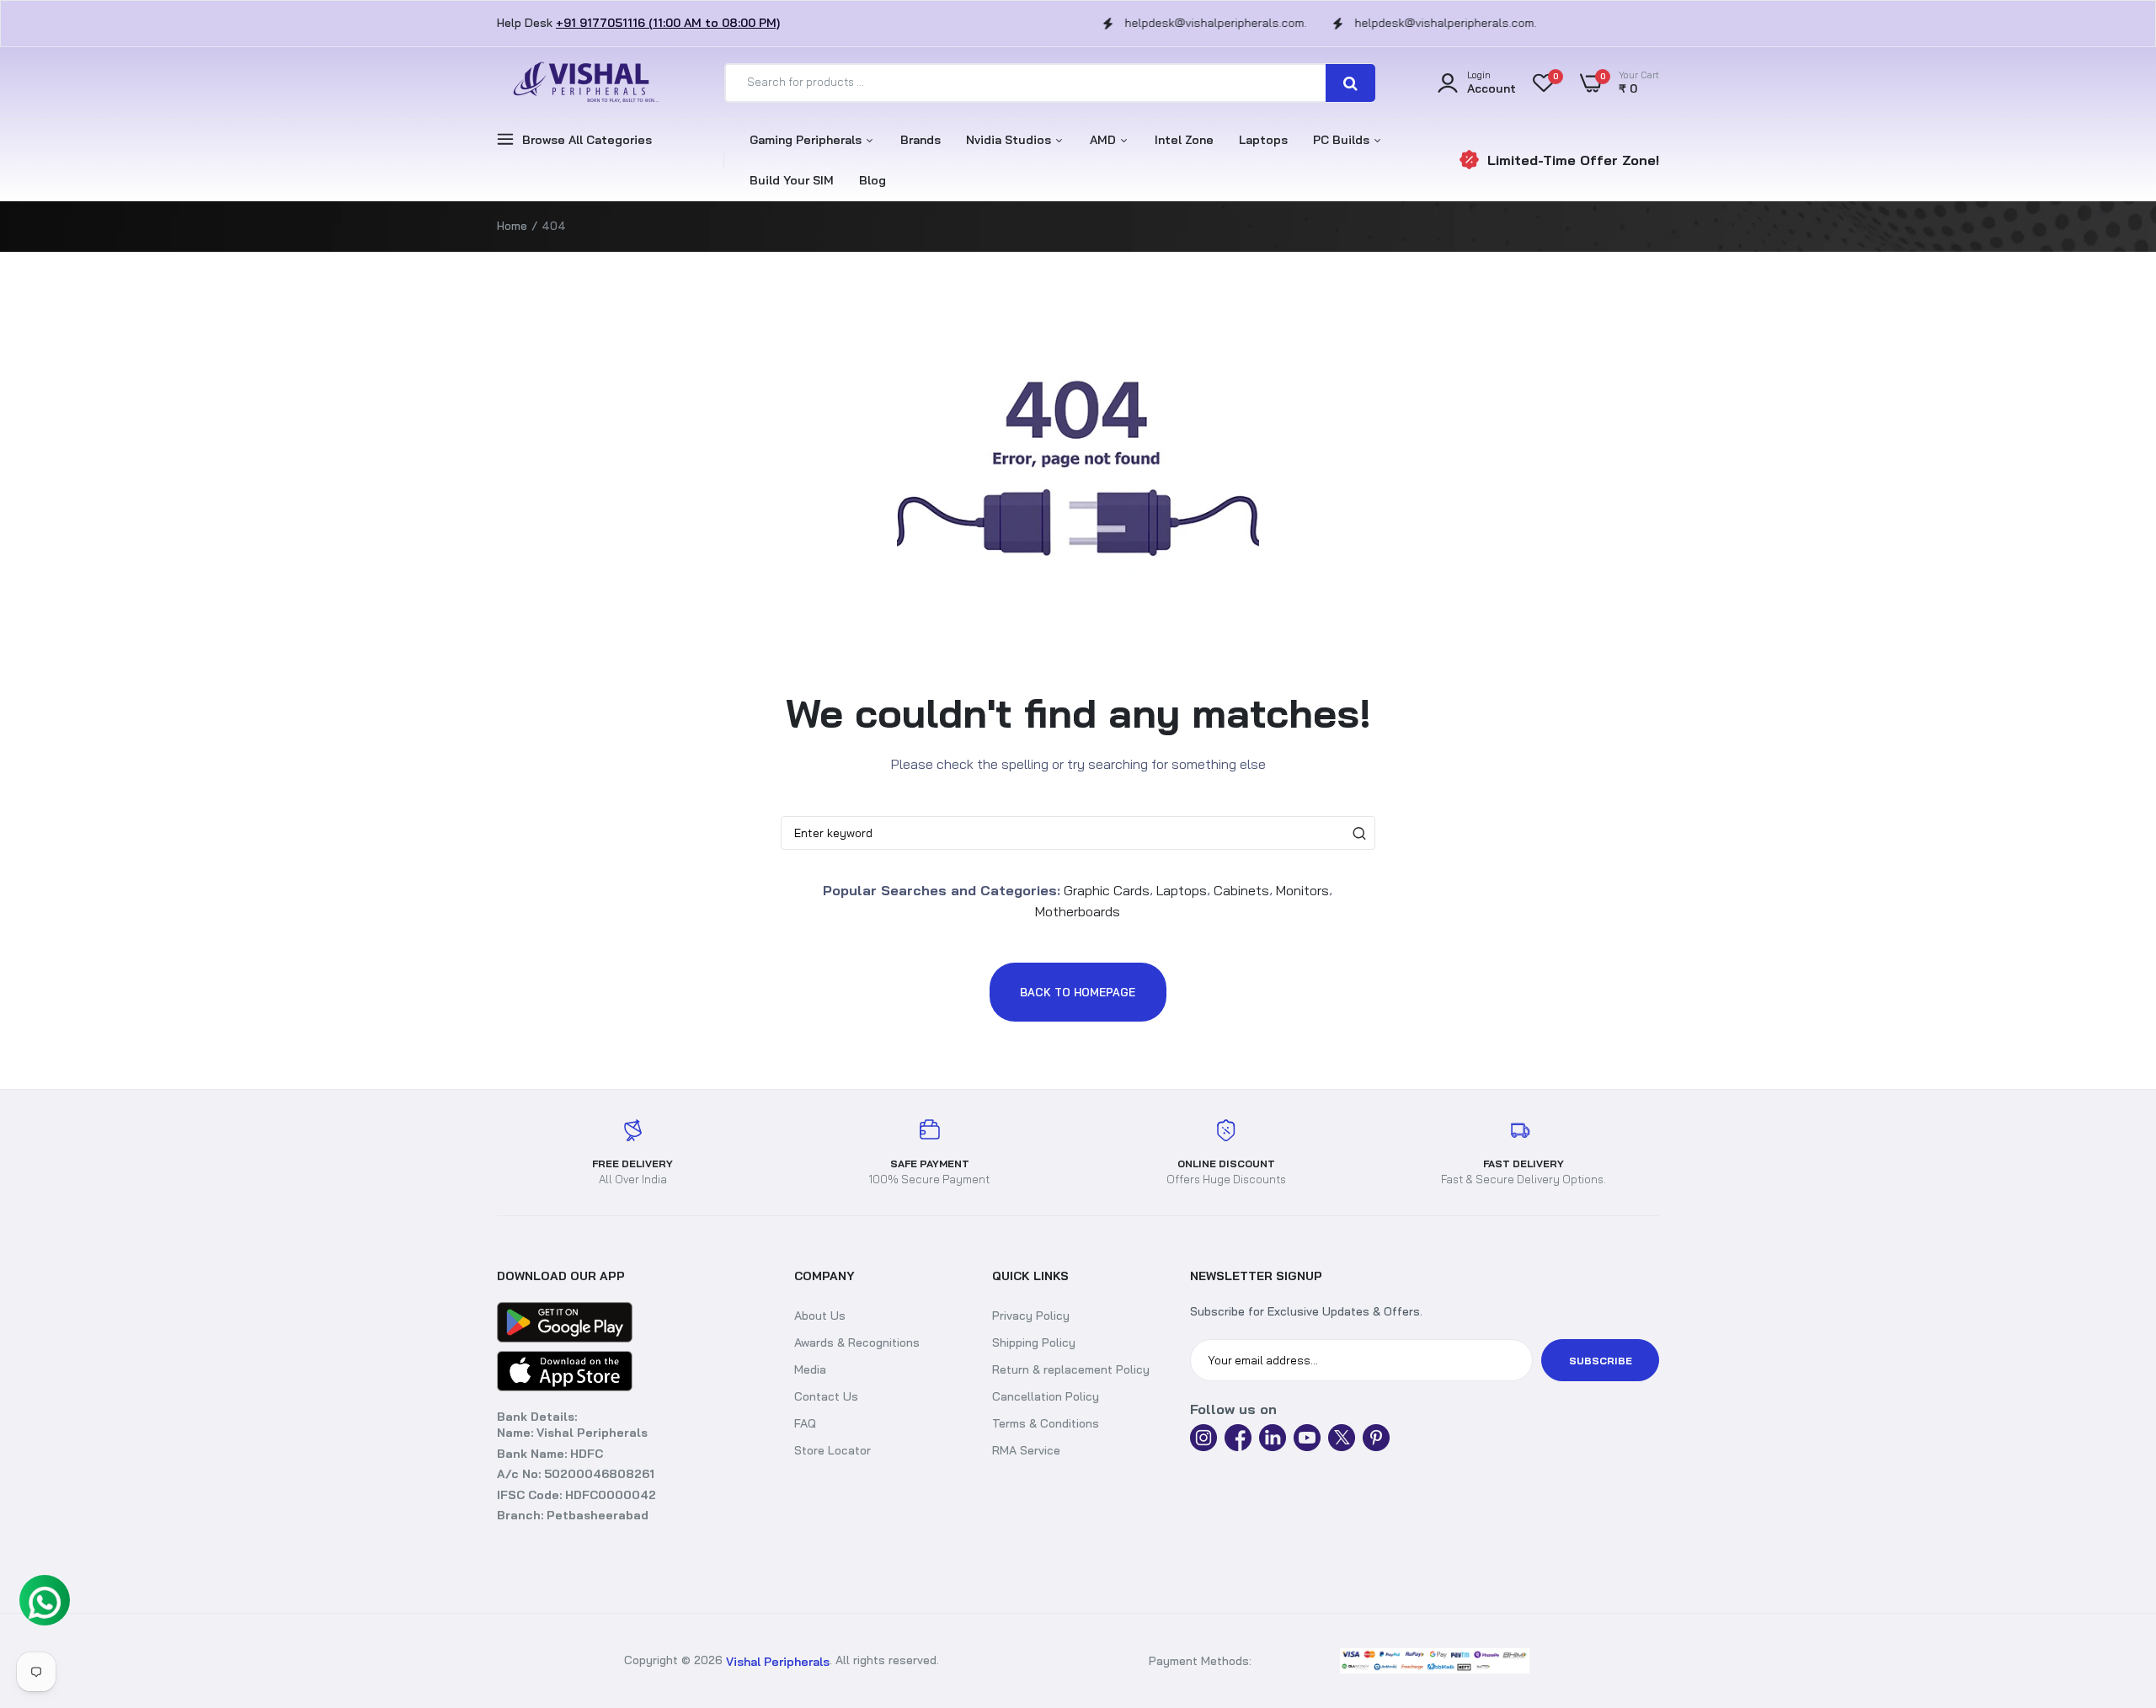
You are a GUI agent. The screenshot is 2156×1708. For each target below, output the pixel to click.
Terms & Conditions (1046, 1423)
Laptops (1263, 140)
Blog (873, 180)
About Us (820, 1316)
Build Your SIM (792, 180)
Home (512, 226)
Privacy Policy (1031, 1316)
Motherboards (1078, 910)
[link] (2127, 1662)
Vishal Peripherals (778, 1662)
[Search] (1350, 83)
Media (810, 1369)
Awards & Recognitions (857, 1342)
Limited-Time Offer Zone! (1573, 160)
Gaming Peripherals (807, 140)
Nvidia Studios (1010, 140)
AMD (1105, 140)
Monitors (1302, 890)
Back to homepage (1078, 992)
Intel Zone (1184, 140)
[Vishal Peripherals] (581, 83)
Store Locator (833, 1450)
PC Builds (1343, 140)
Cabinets (1241, 890)
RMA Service (1026, 1450)
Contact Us (826, 1396)
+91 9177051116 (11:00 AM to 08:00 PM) (668, 23)
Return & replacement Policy (1071, 1369)
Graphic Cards (1107, 890)
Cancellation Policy (1046, 1396)
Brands (921, 140)
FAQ (805, 1423)
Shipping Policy (1034, 1342)
